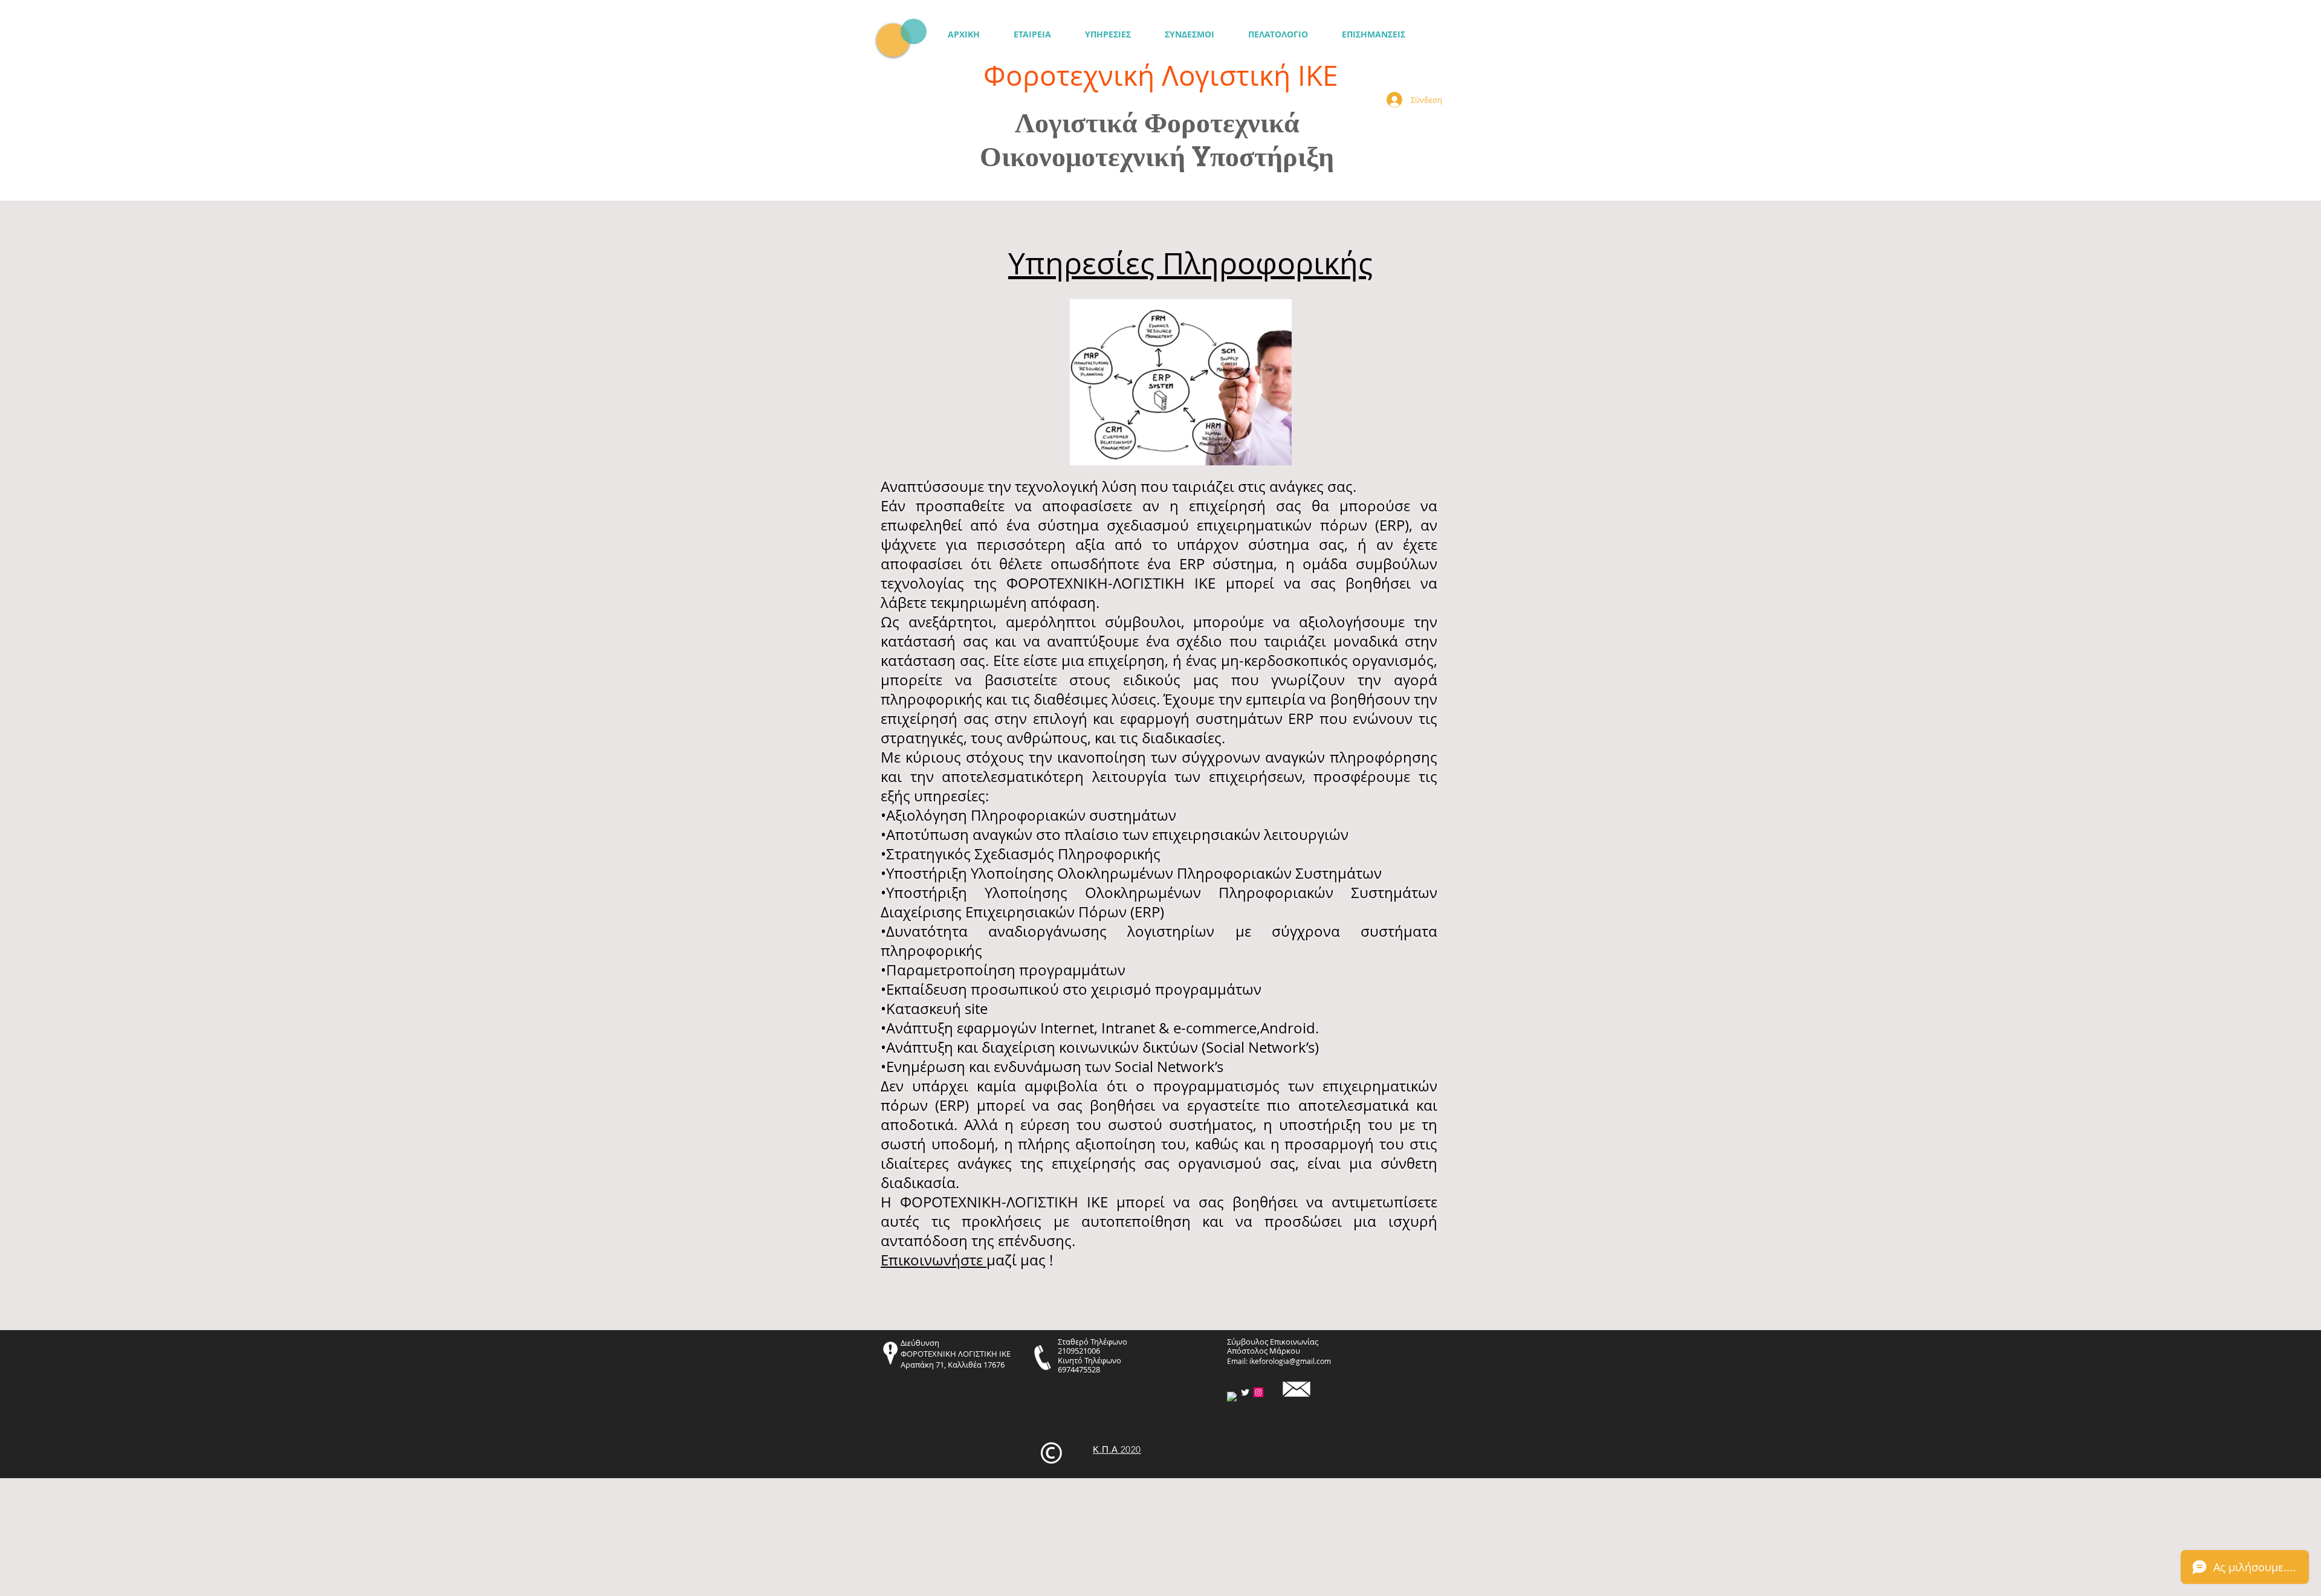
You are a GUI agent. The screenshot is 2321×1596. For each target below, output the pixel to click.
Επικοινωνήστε (934, 1260)
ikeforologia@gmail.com (1290, 1361)
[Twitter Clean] (1245, 1392)
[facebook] (1232, 1397)
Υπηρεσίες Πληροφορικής (1190, 263)
